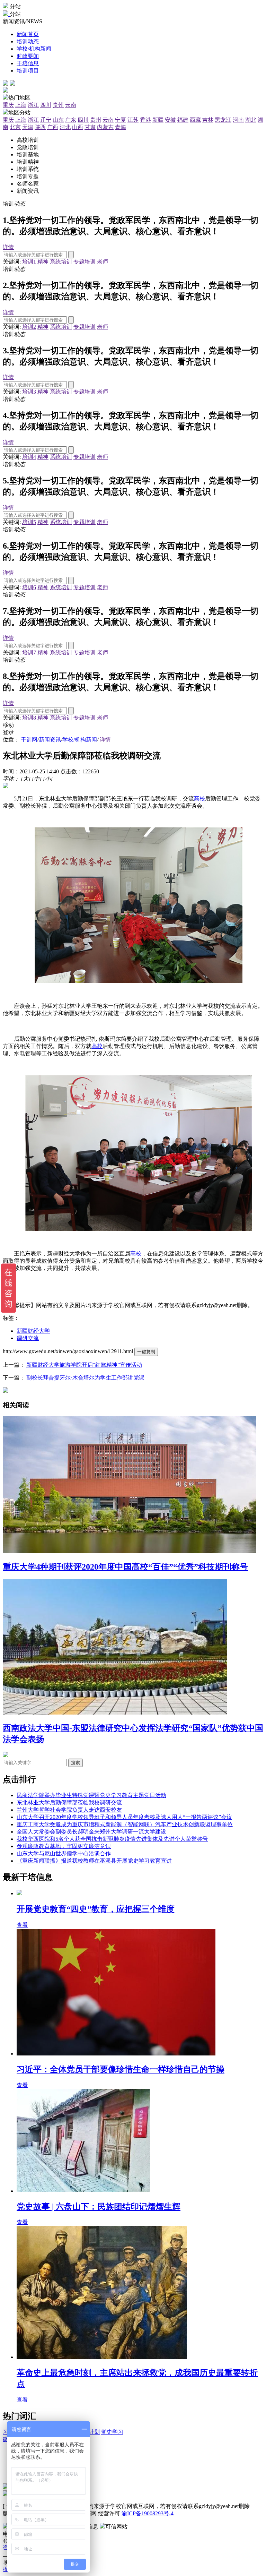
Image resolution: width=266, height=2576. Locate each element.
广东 (71, 120)
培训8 (29, 718)
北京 (15, 127)
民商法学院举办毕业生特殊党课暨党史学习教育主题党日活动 (91, 1795)
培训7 (29, 652)
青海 (121, 127)
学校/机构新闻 (80, 740)
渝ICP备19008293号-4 (148, 2513)
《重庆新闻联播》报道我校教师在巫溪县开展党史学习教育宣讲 (94, 1861)
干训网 (29, 740)
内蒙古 (105, 127)
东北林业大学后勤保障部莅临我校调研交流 (69, 1802)
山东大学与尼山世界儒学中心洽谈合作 (64, 1853)
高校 (199, 798)
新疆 (158, 120)
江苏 (133, 120)
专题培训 (85, 262)
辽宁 (46, 120)
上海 (21, 105)
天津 (28, 127)
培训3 (29, 392)
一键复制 (146, 1352)
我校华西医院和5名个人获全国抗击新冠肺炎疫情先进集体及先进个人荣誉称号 (112, 1839)
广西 (53, 127)
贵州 (58, 105)
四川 (46, 105)
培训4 (29, 457)
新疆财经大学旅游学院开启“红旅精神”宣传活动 (84, 1365)
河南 (238, 120)
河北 (65, 127)
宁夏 (121, 120)
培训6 (29, 587)
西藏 (195, 120)
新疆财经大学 (33, 1331)
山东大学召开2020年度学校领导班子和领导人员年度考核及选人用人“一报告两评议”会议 (124, 1817)
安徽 (170, 120)
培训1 (29, 262)
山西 (78, 127)
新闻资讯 (50, 740)
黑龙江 (223, 120)
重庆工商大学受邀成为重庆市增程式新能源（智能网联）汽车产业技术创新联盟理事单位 (125, 1824)
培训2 (29, 327)
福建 (183, 120)
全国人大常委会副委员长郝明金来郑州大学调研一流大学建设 (91, 1832)
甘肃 (90, 127)
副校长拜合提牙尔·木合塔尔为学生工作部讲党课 (85, 1378)
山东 (58, 120)
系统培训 (61, 262)
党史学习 (112, 2432)
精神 (43, 262)
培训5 (29, 522)
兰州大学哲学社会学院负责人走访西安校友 (69, 1810)
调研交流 (28, 1338)
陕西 (40, 127)
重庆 (8, 105)
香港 (145, 120)
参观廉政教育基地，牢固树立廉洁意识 (64, 1846)
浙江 (33, 105)
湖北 (251, 120)
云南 (71, 105)
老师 (103, 262)
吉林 (208, 120)
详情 (8, 247)
